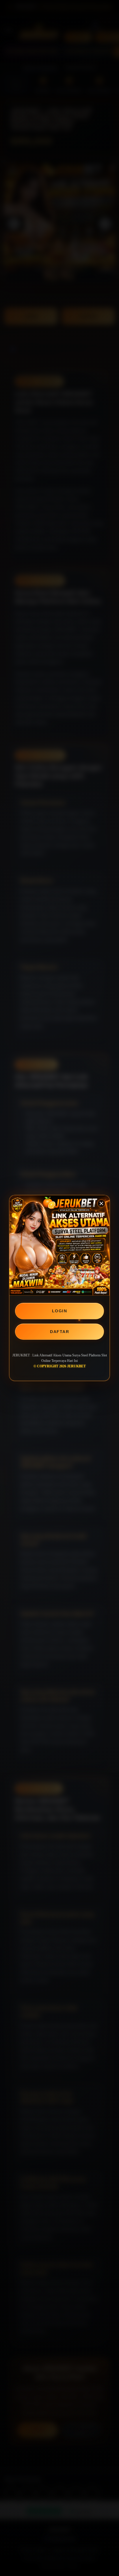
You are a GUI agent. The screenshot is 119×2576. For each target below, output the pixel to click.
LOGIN (60, 1311)
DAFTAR (59, 1332)
